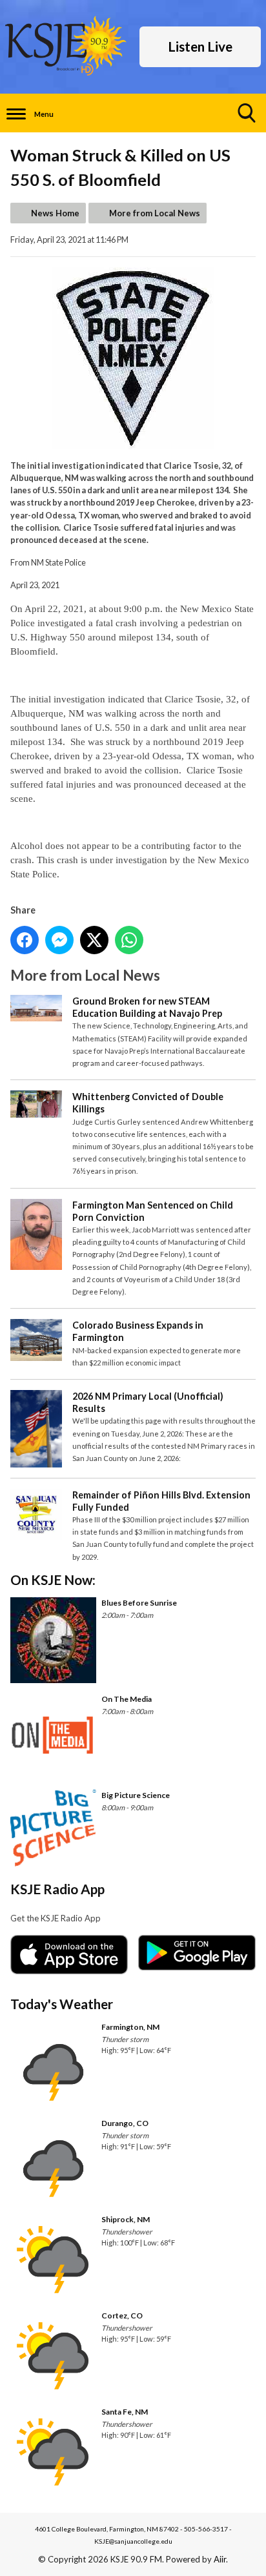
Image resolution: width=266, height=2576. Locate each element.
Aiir (220, 2559)
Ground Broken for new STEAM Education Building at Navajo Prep (147, 1007)
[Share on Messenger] (59, 940)
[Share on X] (94, 940)
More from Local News (155, 213)
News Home (55, 213)
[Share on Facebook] (25, 940)
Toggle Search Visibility (247, 113)
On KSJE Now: (53, 1579)
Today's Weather (62, 2004)
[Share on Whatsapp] (129, 940)
